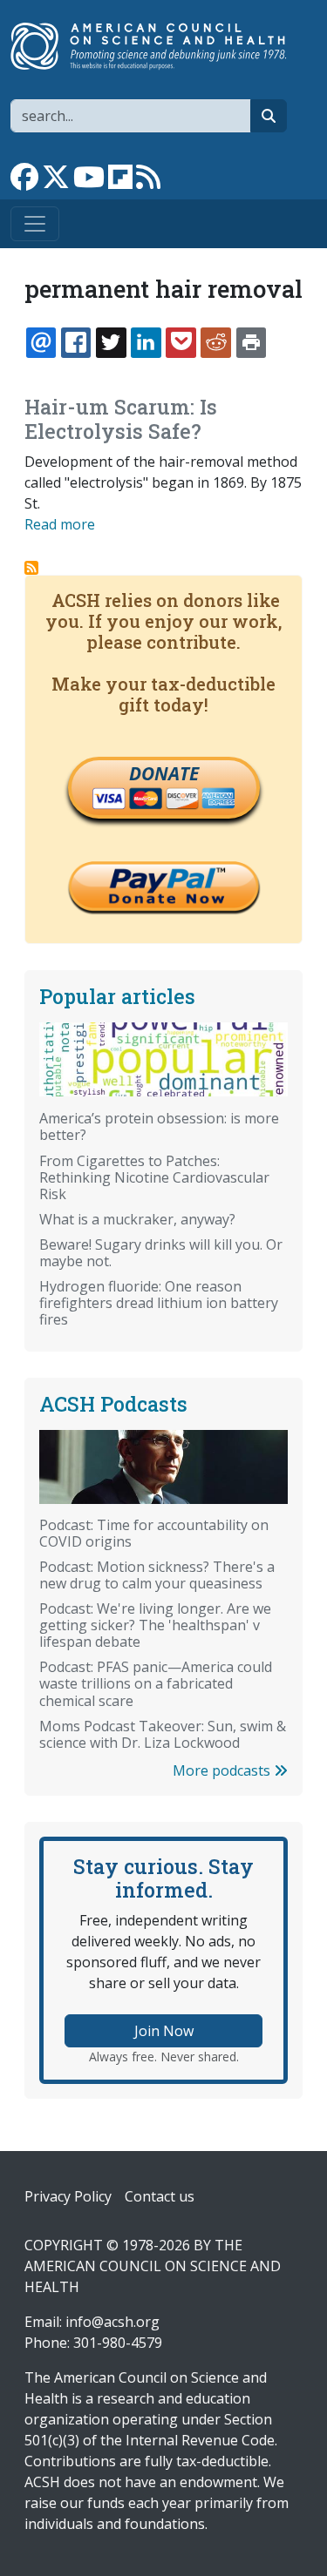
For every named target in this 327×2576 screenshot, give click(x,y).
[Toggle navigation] (35, 224)
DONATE (164, 773)
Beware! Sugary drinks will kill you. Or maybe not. (161, 1253)
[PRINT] (251, 342)
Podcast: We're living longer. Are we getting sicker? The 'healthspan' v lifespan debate (155, 1625)
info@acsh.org (112, 2322)
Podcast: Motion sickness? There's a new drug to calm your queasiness (157, 1575)
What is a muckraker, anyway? (137, 1219)
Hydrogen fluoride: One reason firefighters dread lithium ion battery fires (159, 1303)
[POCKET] (181, 342)
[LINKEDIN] (146, 342)
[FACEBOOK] (76, 342)
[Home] (157, 46)
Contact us (160, 2196)
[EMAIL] (41, 342)
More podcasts (223, 1770)
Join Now (164, 2031)
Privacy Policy (68, 2196)
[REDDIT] (215, 342)
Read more (60, 524)
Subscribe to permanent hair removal (31, 568)
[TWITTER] (111, 342)
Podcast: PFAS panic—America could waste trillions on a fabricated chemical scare (156, 1683)
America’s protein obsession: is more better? (159, 1126)
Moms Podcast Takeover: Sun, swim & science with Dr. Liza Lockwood (163, 1734)
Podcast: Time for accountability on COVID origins (154, 1533)
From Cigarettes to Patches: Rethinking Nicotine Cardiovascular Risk (154, 1177)
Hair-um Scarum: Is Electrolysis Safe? (121, 419)
